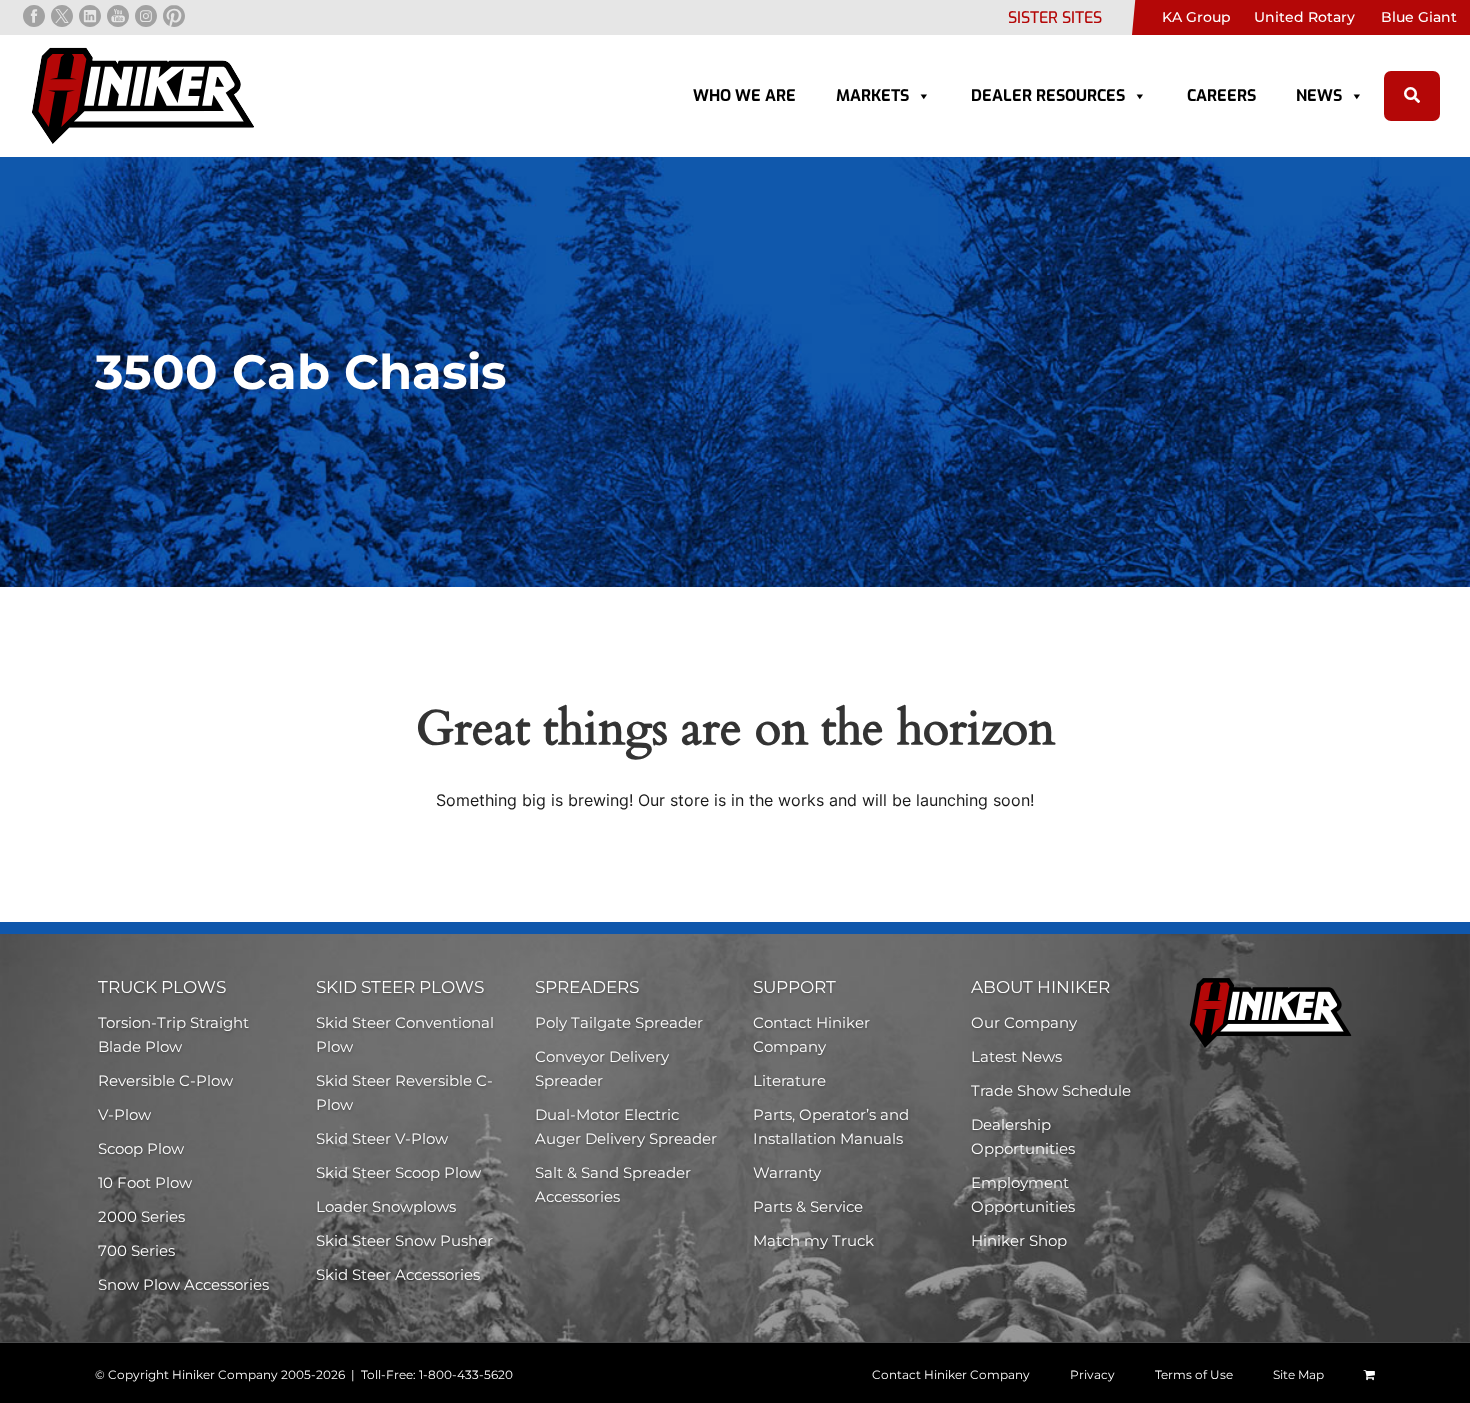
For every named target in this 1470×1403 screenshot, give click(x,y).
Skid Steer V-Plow (382, 1138)
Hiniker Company (225, 1374)
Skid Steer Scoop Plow (398, 1172)
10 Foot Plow (145, 1182)
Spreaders (587, 987)
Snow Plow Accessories (183, 1284)
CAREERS (1221, 95)
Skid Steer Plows (400, 987)
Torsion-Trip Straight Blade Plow (173, 1034)
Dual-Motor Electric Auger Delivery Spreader (626, 1126)
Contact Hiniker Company (811, 1034)
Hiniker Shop (1019, 1240)
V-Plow (124, 1114)
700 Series (136, 1250)
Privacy (1092, 1374)
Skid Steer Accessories (398, 1274)
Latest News (1016, 1056)
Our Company (1024, 1022)
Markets (872, 95)
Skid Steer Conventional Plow (405, 1034)
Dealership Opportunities (1023, 1136)
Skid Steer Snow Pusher (404, 1240)
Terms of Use (1194, 1374)
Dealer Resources (1048, 95)
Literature (789, 1080)
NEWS (1319, 95)
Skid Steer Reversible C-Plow (404, 1092)
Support (794, 987)
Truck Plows (162, 987)
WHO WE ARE (744, 95)
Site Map (1298, 1374)
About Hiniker (1040, 987)
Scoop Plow (141, 1148)
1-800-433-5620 (466, 1374)
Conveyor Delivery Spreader (602, 1068)
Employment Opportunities (1023, 1194)
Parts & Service (808, 1206)
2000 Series (141, 1216)
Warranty (787, 1172)
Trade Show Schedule (1051, 1090)
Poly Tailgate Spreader (619, 1022)
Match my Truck (813, 1240)
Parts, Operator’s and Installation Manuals (831, 1126)
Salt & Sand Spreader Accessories (613, 1184)
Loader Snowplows (386, 1206)
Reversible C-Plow (165, 1080)
